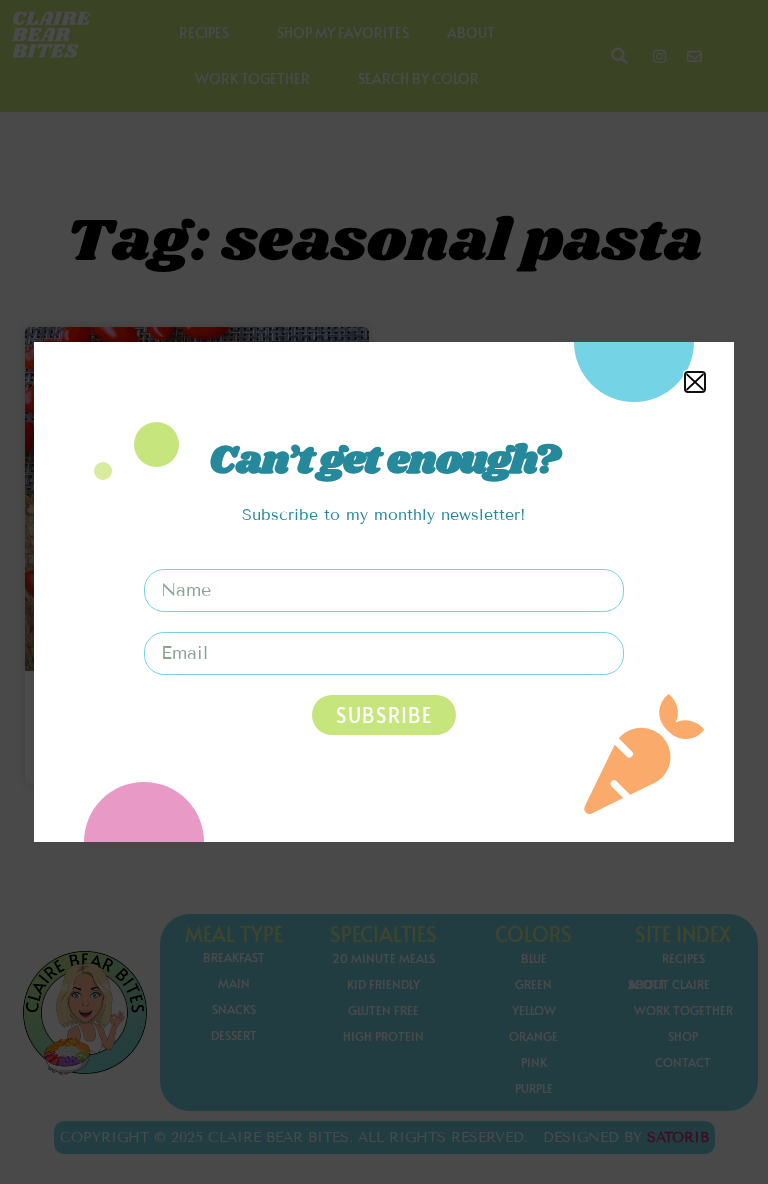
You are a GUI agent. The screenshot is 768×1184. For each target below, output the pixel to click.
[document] (384, 592)
